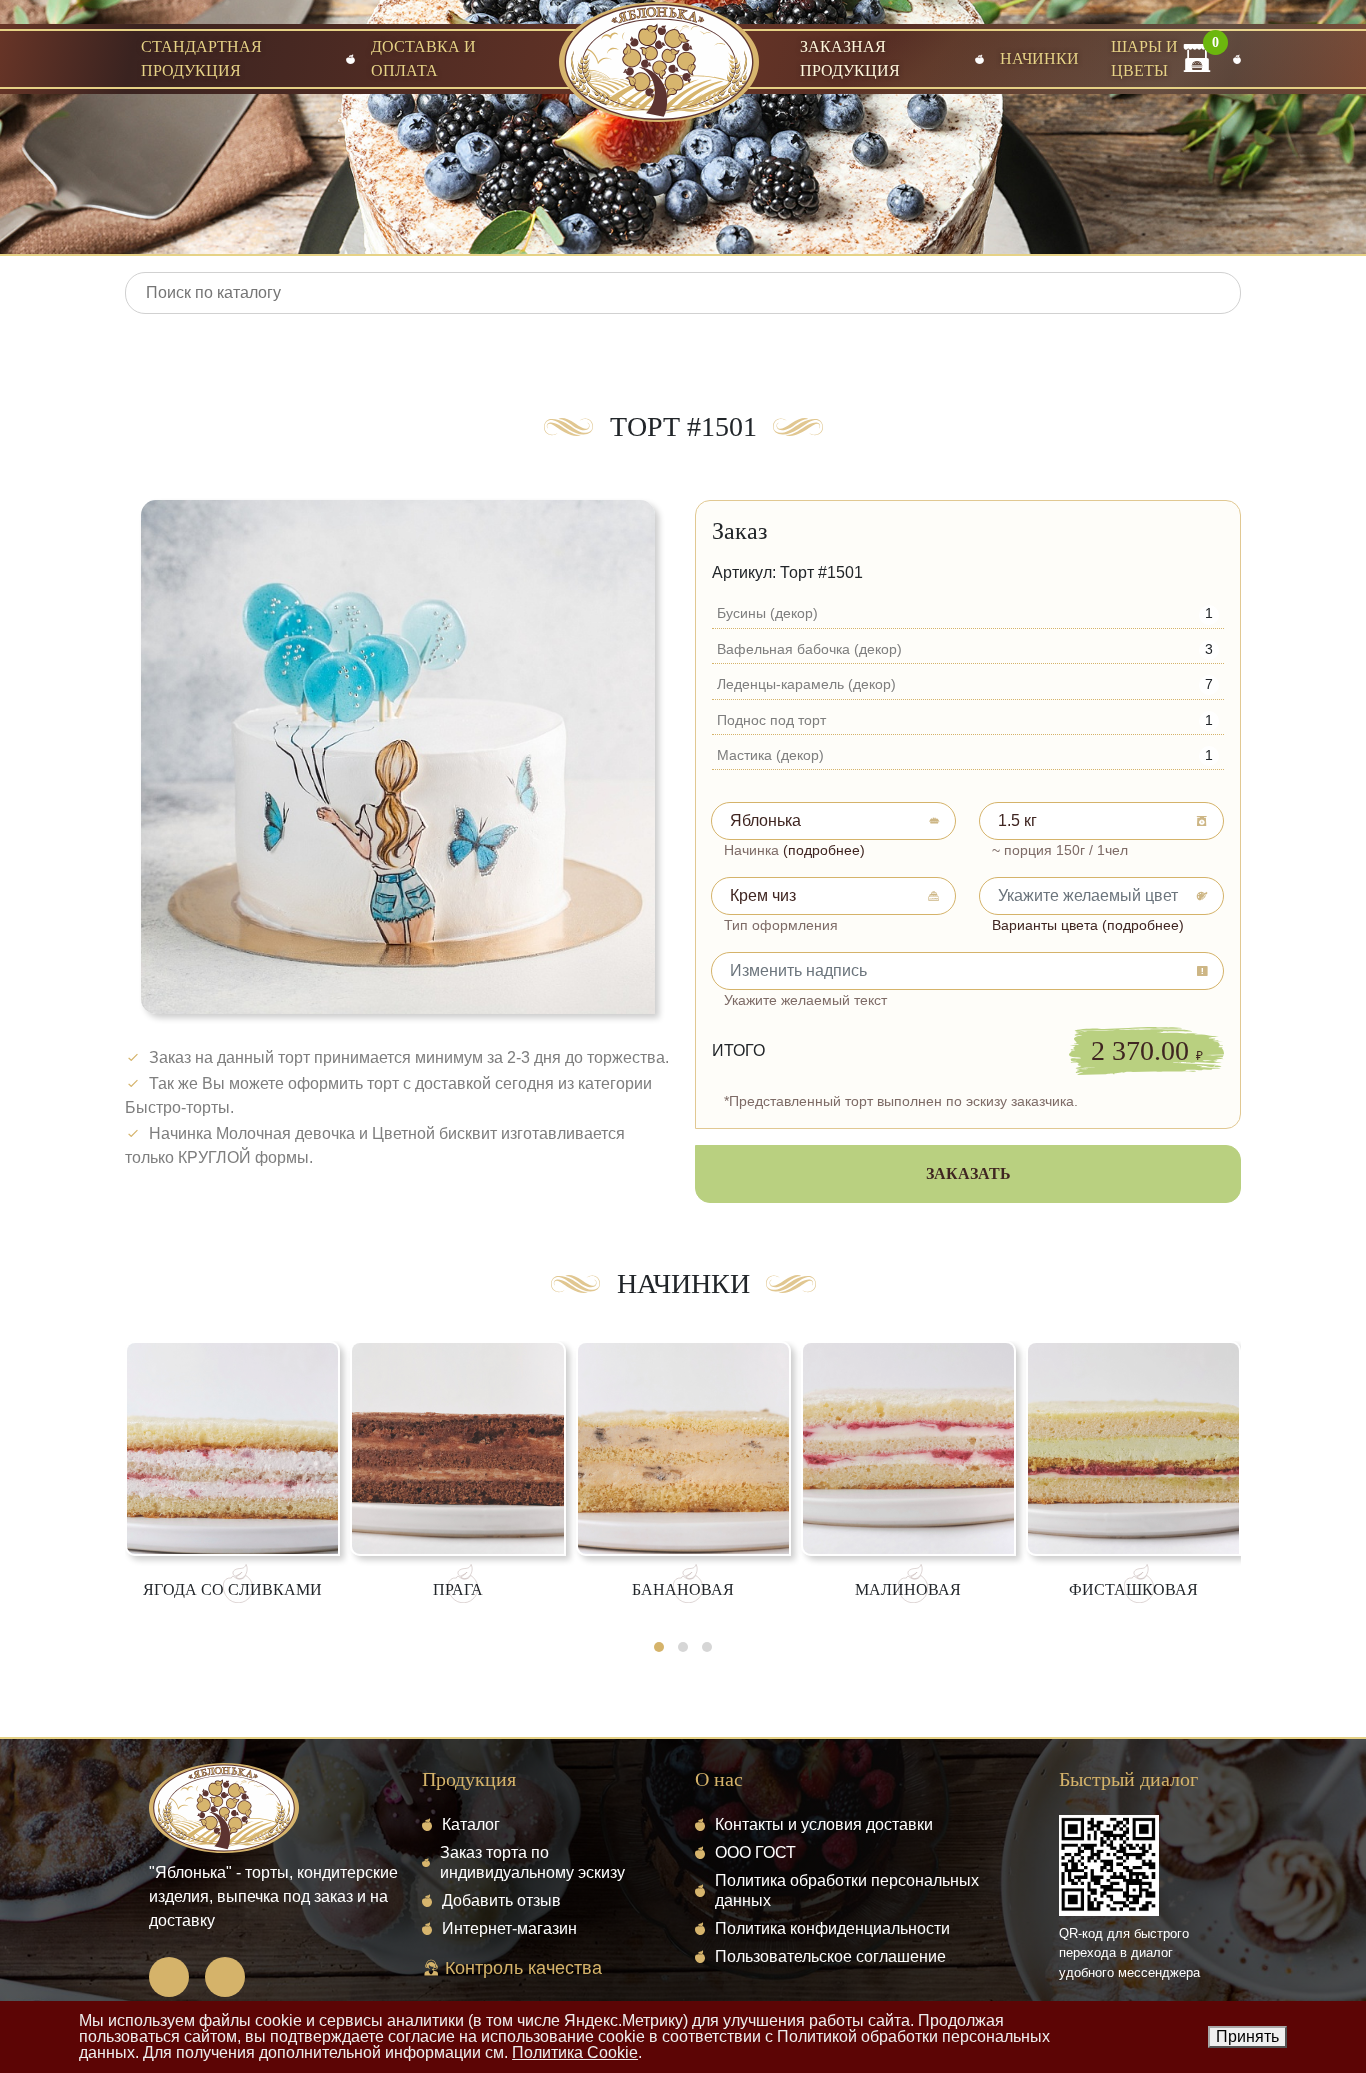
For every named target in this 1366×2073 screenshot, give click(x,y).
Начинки (1039, 58)
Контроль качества (521, 1968)
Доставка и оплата (423, 58)
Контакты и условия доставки (824, 1824)
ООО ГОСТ (755, 1852)
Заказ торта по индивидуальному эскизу (532, 1862)
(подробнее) (824, 850)
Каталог (471, 1824)
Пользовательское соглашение (830, 1956)
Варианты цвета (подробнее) (1088, 925)
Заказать (968, 1173)
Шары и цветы (1144, 58)
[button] (659, 1647)
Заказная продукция (850, 58)
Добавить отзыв (501, 1900)
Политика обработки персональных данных (847, 1890)
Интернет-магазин (509, 1928)
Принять (1247, 2036)
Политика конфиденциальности (832, 1928)
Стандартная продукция (201, 58)
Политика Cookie (575, 2052)
